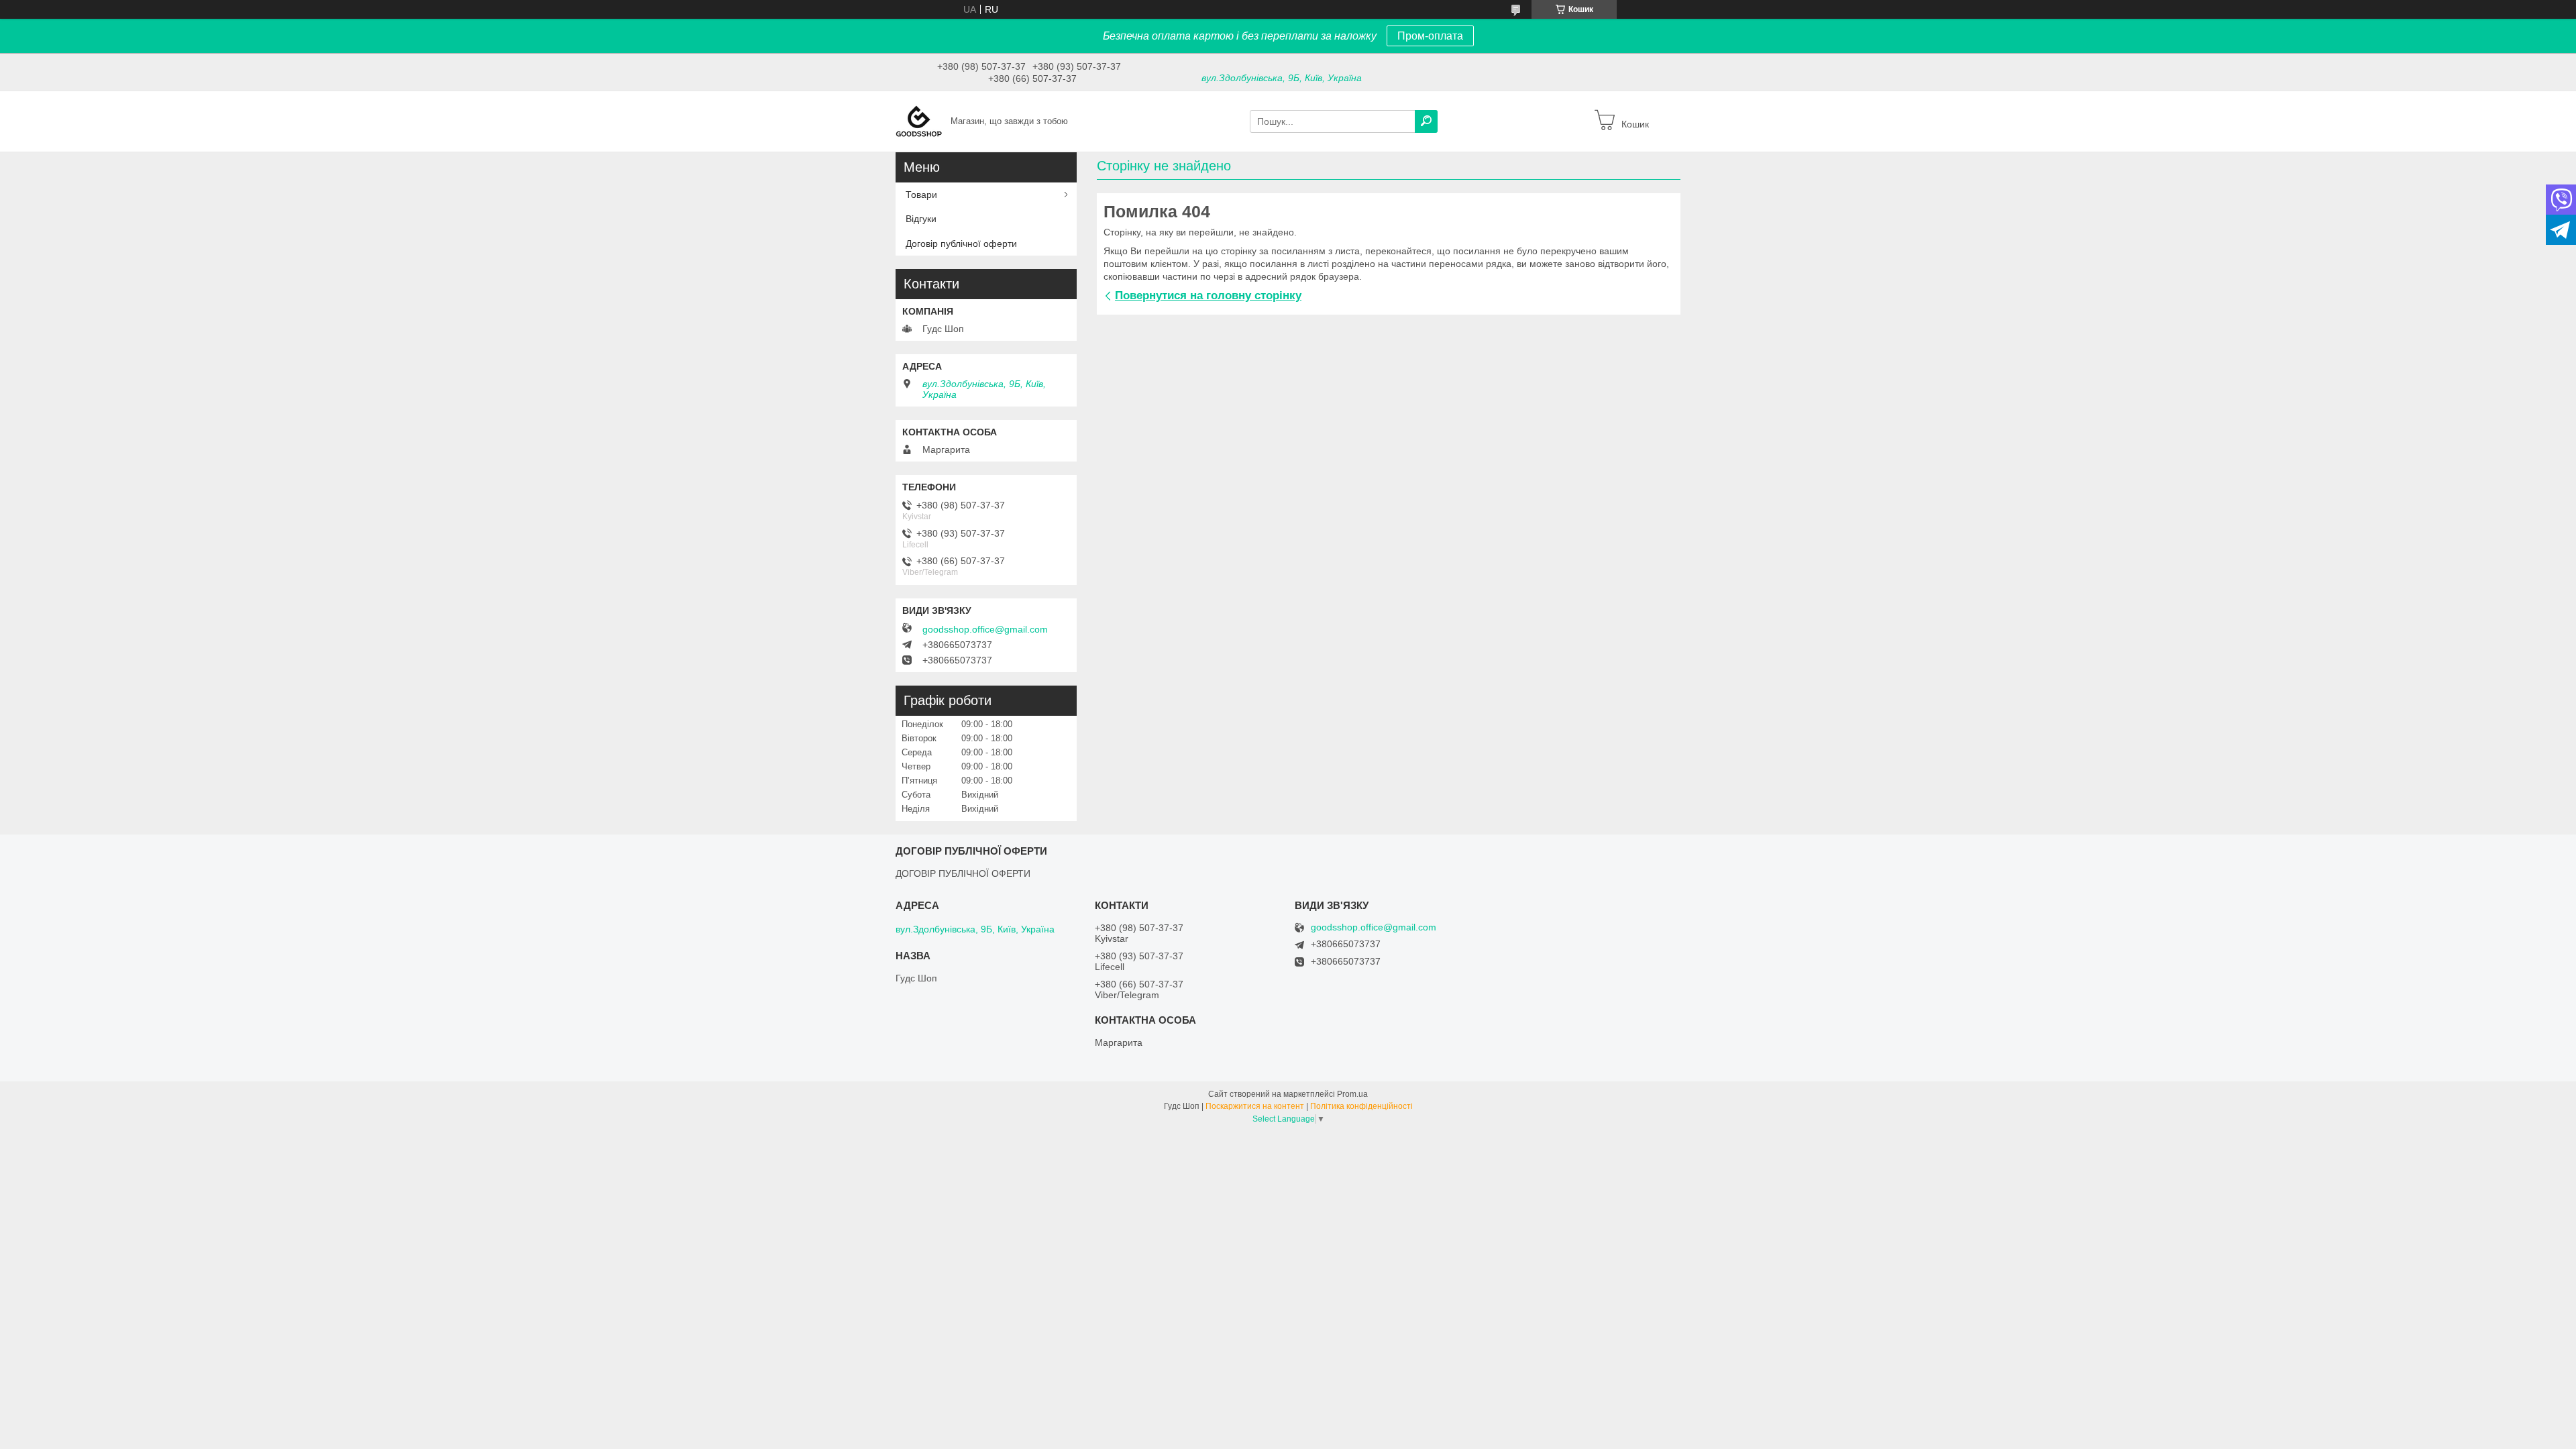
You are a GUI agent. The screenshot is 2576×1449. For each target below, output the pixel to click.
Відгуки (921, 219)
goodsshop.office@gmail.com (985, 629)
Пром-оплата (1430, 36)
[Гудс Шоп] (919, 121)
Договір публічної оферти (961, 244)
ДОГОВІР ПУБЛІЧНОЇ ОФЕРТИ (963, 873)
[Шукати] (1426, 121)
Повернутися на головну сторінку (1208, 296)
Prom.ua (1352, 1094)
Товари (921, 195)
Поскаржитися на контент (1255, 1106)
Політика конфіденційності (1361, 1106)
